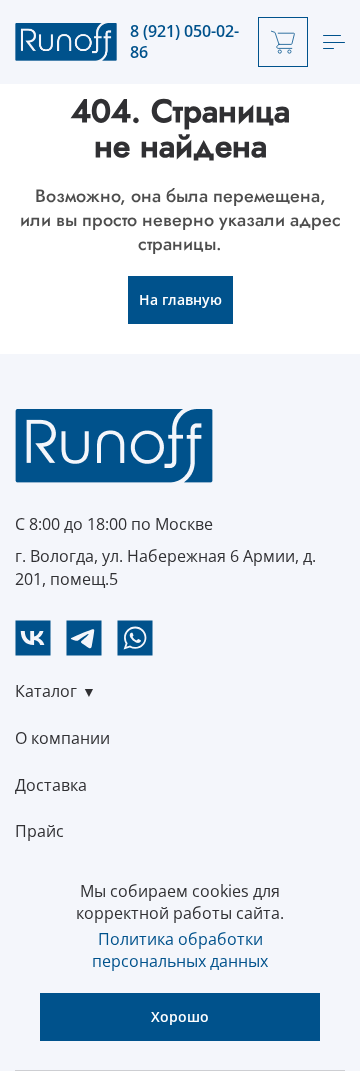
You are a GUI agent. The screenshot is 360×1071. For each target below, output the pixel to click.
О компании (62, 738)
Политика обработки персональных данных (180, 950)
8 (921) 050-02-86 (184, 42)
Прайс (39, 831)
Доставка (51, 785)
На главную (180, 299)
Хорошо (180, 1016)
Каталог (46, 691)
